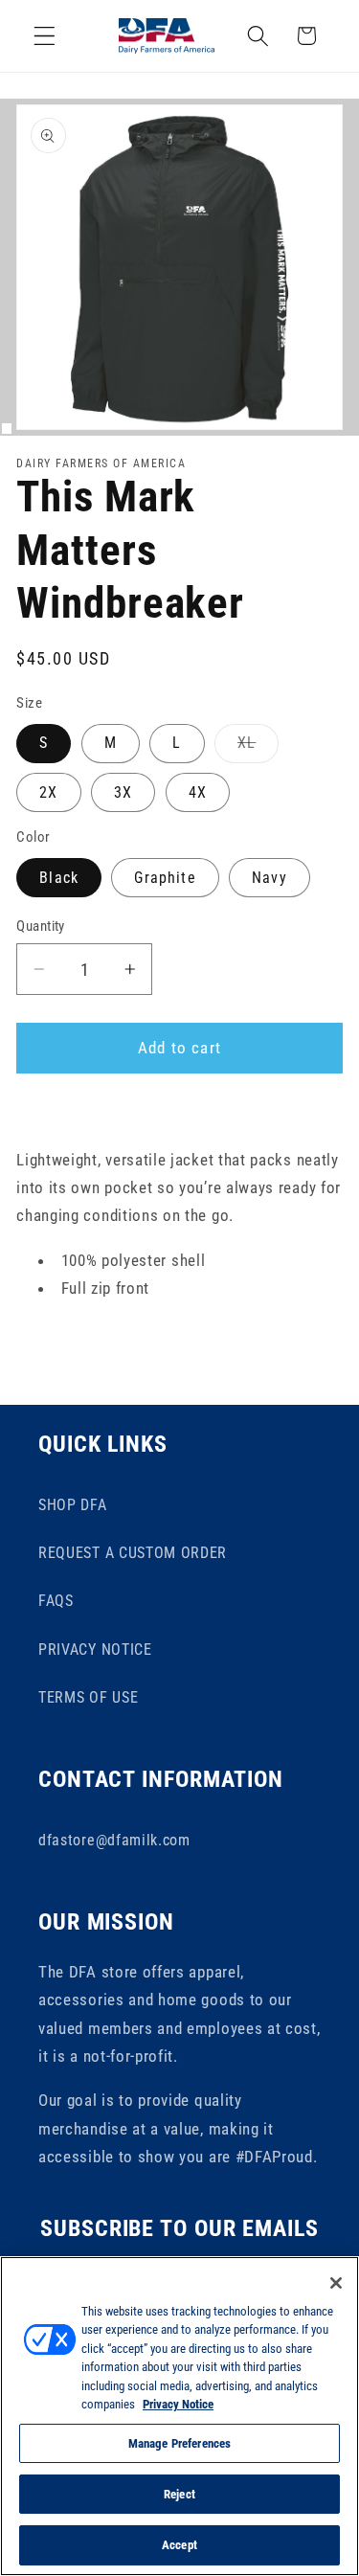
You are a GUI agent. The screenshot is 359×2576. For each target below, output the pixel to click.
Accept (179, 2545)
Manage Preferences (179, 2443)
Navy (269, 878)
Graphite (165, 878)
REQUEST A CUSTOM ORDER (133, 1553)
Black (59, 878)
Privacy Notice (178, 2404)
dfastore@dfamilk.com (114, 1840)
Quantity (41, 926)
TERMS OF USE (88, 1697)
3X (123, 792)
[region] (179, 2416)
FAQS (56, 1601)
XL (258, 748)
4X (198, 792)
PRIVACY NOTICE (95, 1650)
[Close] (336, 2283)
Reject (179, 2494)
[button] (45, 36)
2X (48, 792)
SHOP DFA (73, 1505)
